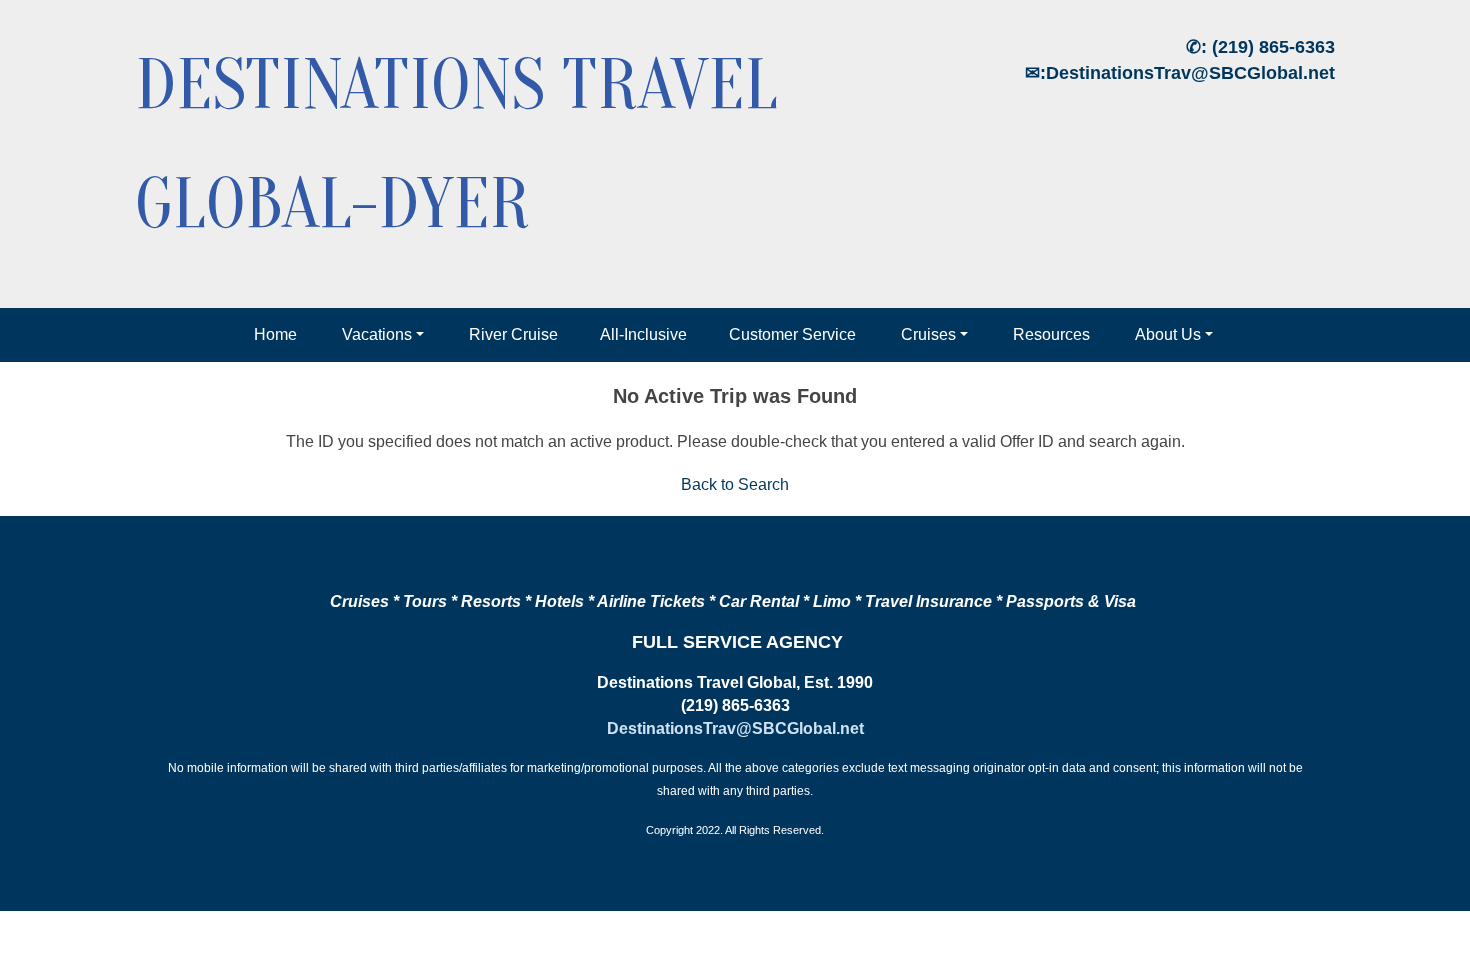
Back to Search (735, 484)
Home (275, 334)
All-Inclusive (643, 334)
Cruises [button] (928, 334)
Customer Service (792, 334)
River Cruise (513, 334)
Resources (1051, 334)
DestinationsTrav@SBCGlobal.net (1190, 73)
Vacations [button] (377, 334)
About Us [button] (1168, 334)
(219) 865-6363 (1273, 47)
